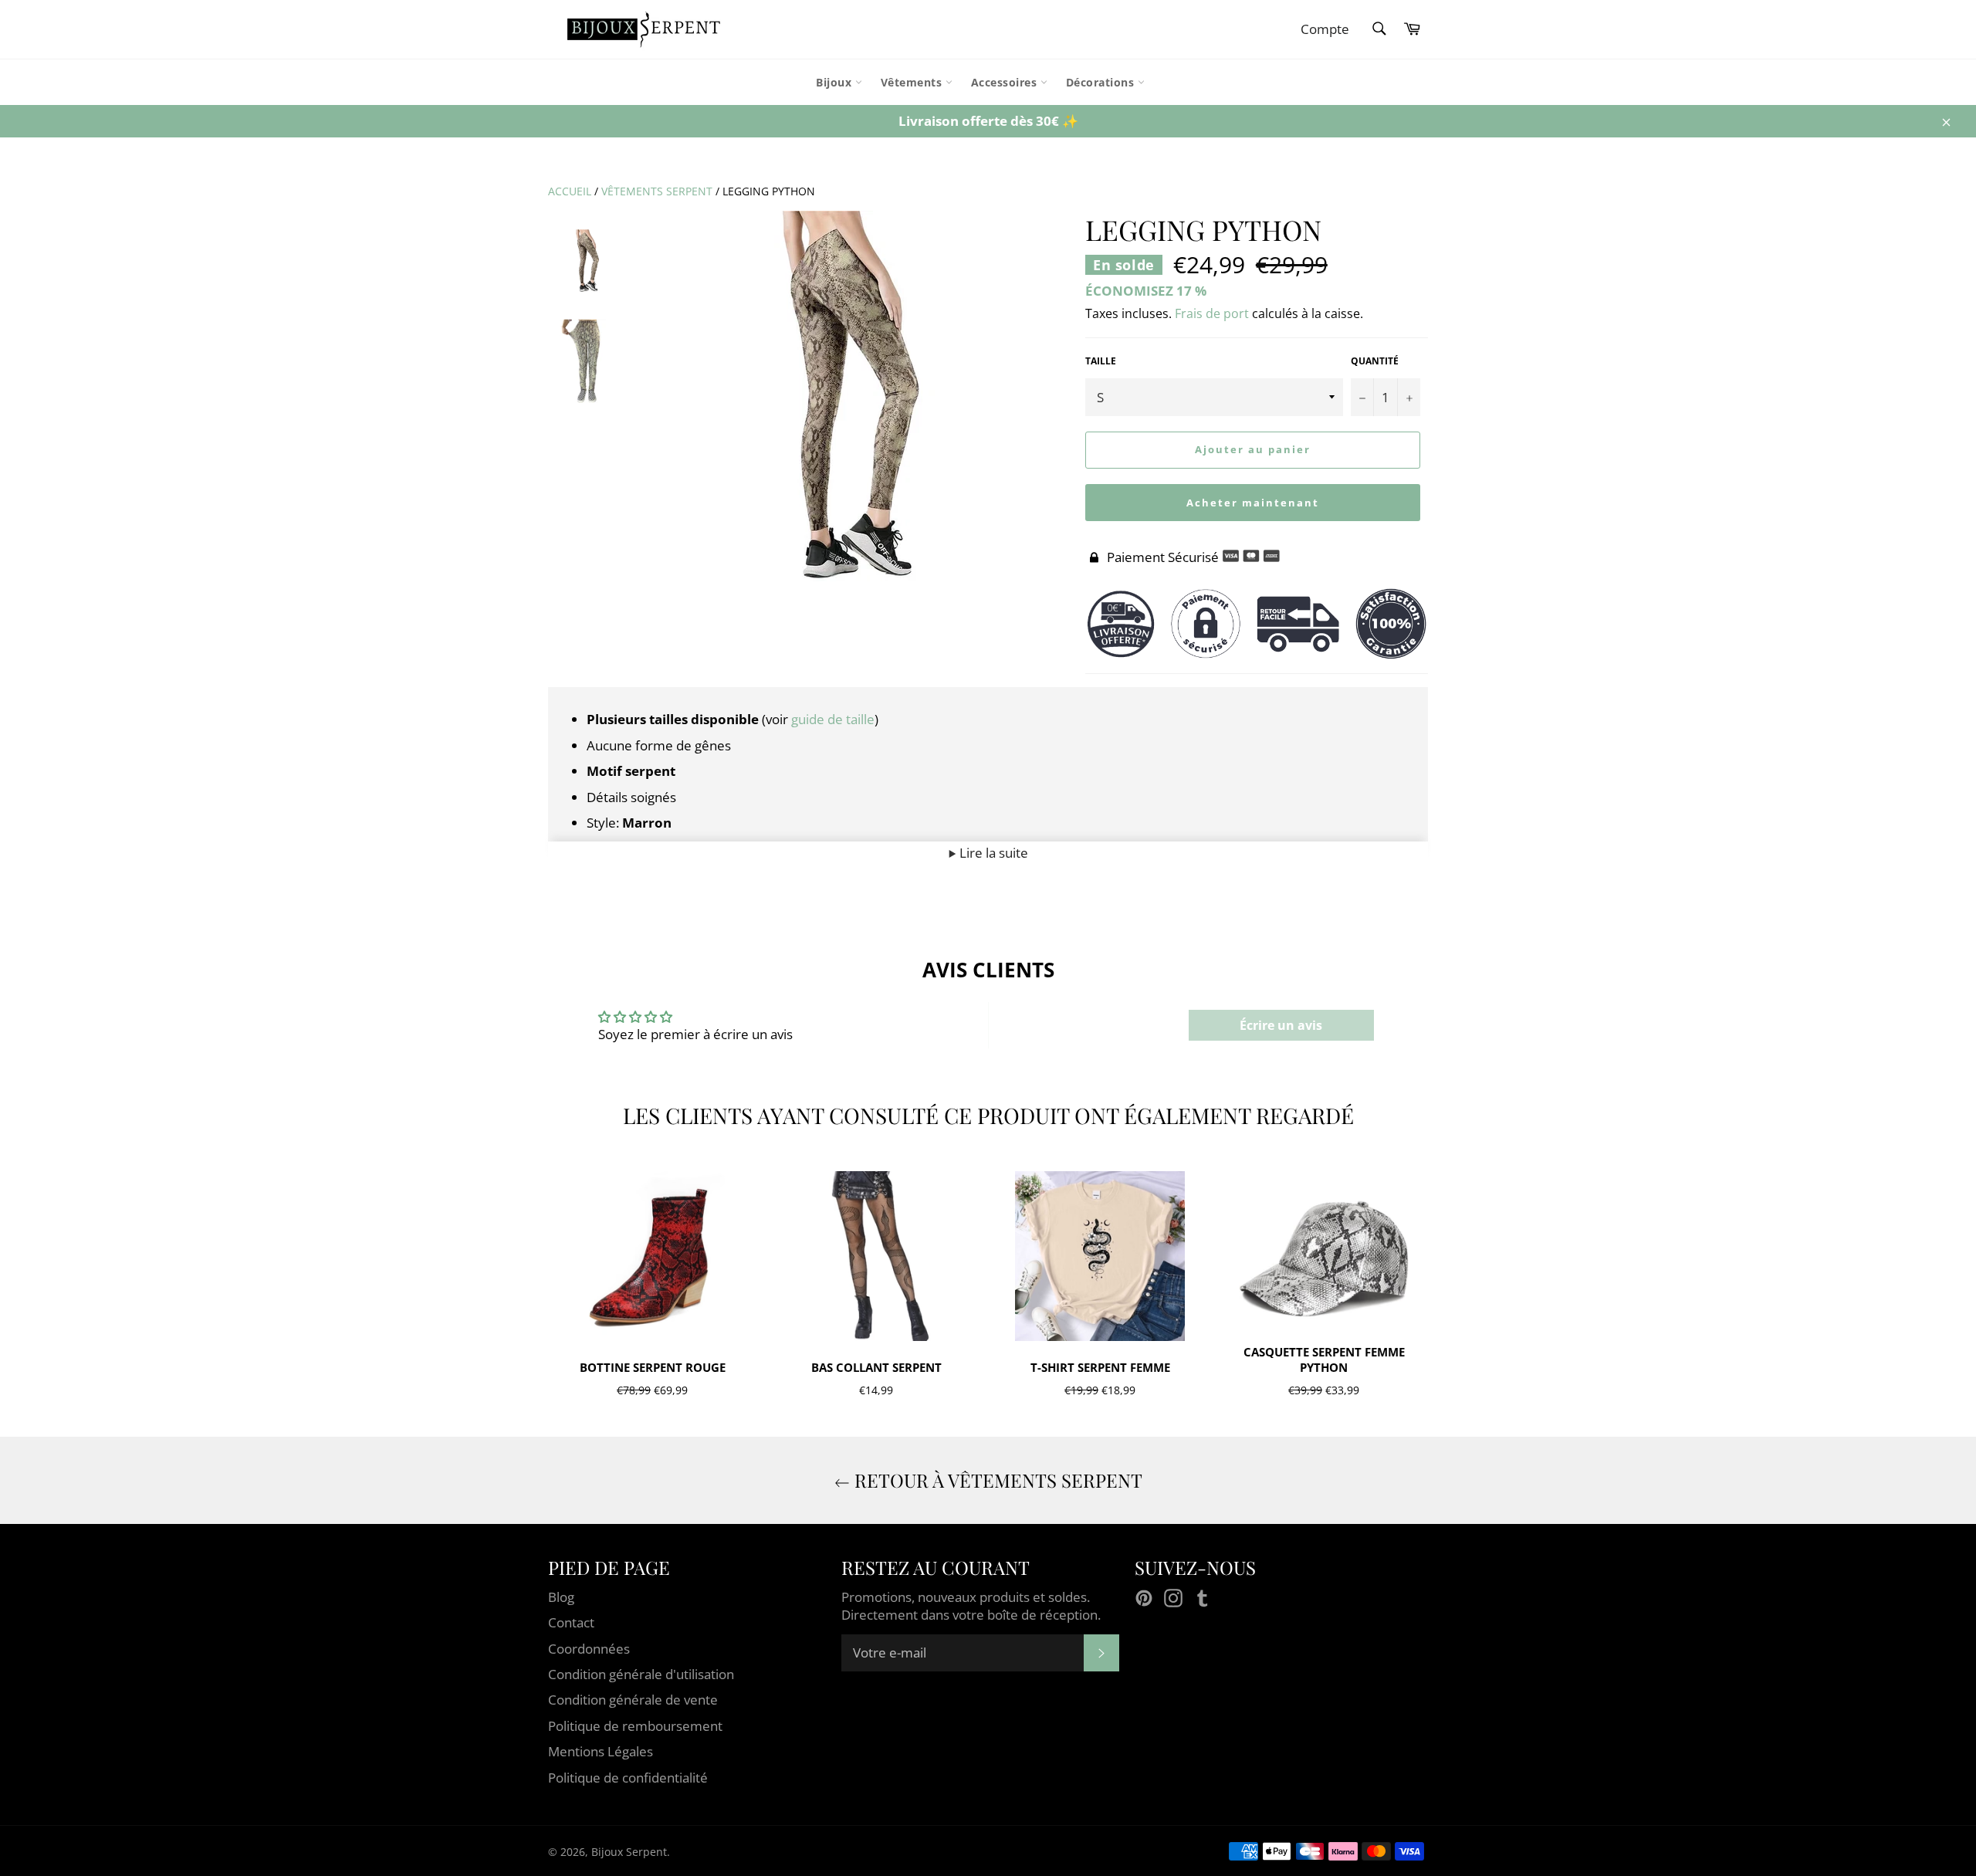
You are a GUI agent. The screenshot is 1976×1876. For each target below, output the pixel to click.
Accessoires (1006, 82)
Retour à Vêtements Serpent (996, 1480)
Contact (571, 1622)
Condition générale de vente (633, 1700)
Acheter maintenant (1252, 503)
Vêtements (913, 82)
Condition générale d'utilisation (641, 1674)
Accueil (570, 191)
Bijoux (836, 82)
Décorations (1102, 82)
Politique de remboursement (635, 1726)
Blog (561, 1597)
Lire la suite (992, 853)
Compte (1325, 29)
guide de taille (833, 719)
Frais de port (1212, 313)
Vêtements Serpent (657, 191)
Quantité (1375, 361)
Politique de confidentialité (628, 1778)
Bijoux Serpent (629, 1852)
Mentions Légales (601, 1751)
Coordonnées (589, 1649)
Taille (1101, 361)
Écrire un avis (1281, 1025)
